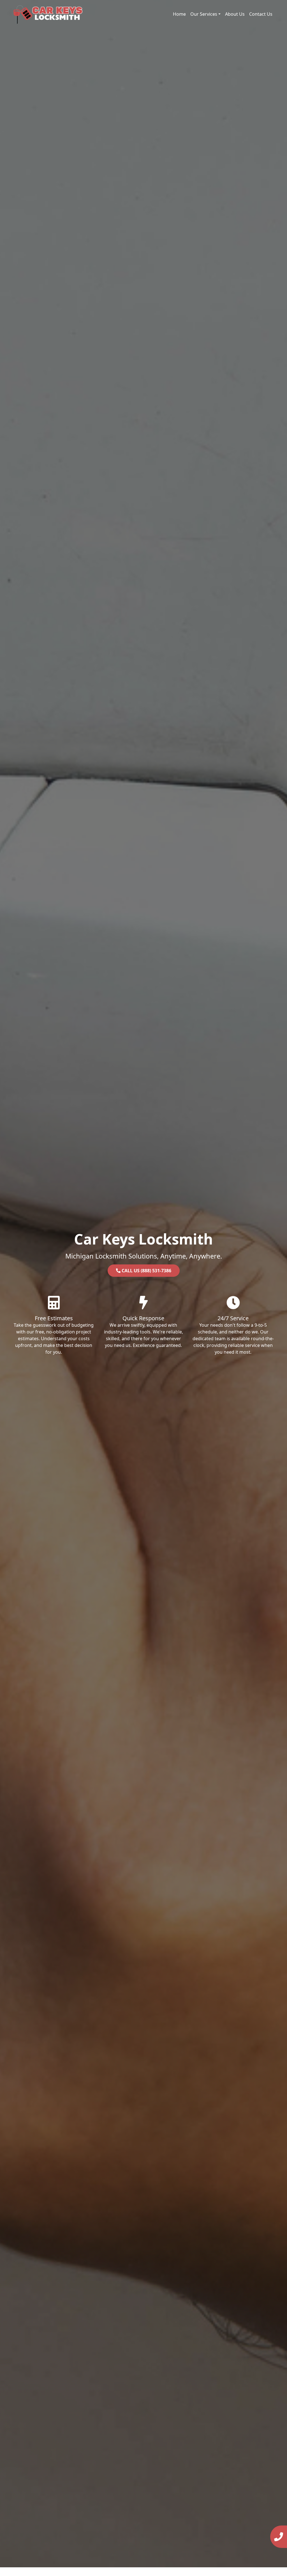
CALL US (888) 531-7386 (146, 1271)
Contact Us (261, 14)
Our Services (204, 14)
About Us (235, 14)
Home (179, 14)
